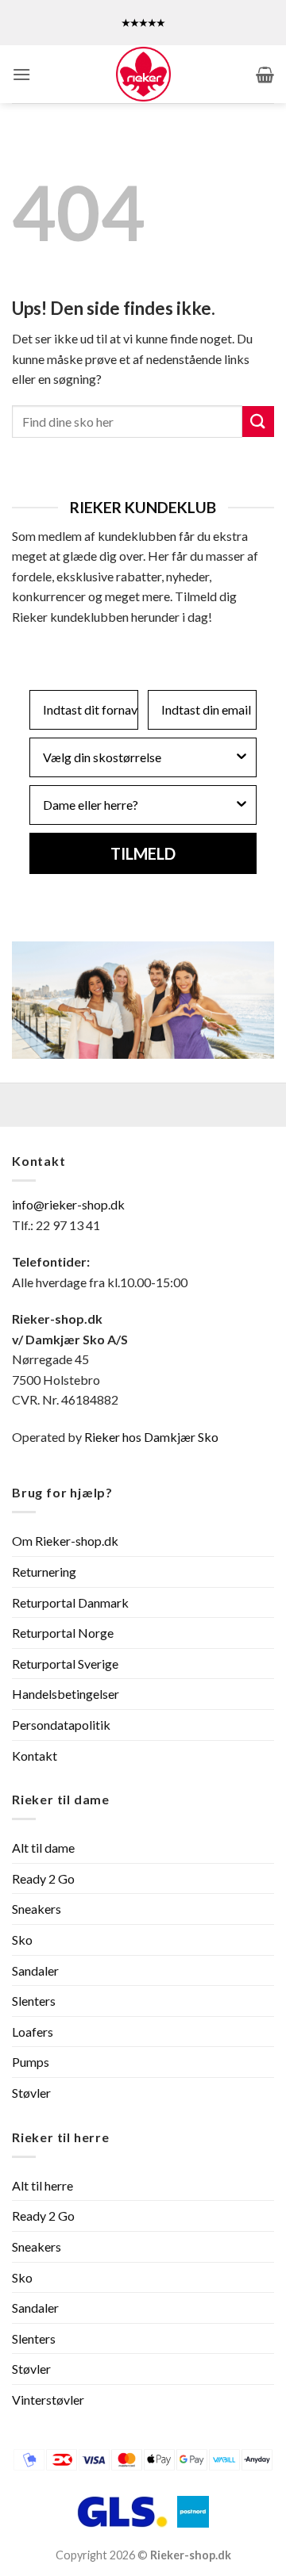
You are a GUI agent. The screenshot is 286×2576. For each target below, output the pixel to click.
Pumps (31, 2062)
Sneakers (37, 1909)
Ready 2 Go (43, 1878)
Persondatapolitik (61, 1725)
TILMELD (143, 853)
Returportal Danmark (70, 1602)
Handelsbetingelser (66, 1694)
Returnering (44, 1572)
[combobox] (138, 757)
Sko (22, 1940)
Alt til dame (43, 1848)
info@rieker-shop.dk (68, 1204)
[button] (21, 74)
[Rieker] (143, 74)
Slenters (34, 2001)
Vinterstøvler (48, 2400)
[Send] (258, 422)
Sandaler (35, 1970)
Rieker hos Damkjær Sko (153, 1437)
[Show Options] (242, 757)
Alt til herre (43, 2185)
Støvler (31, 2093)
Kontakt (35, 1756)
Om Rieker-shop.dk (65, 1541)
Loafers (33, 2032)
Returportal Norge (63, 1633)
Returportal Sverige (65, 1664)
